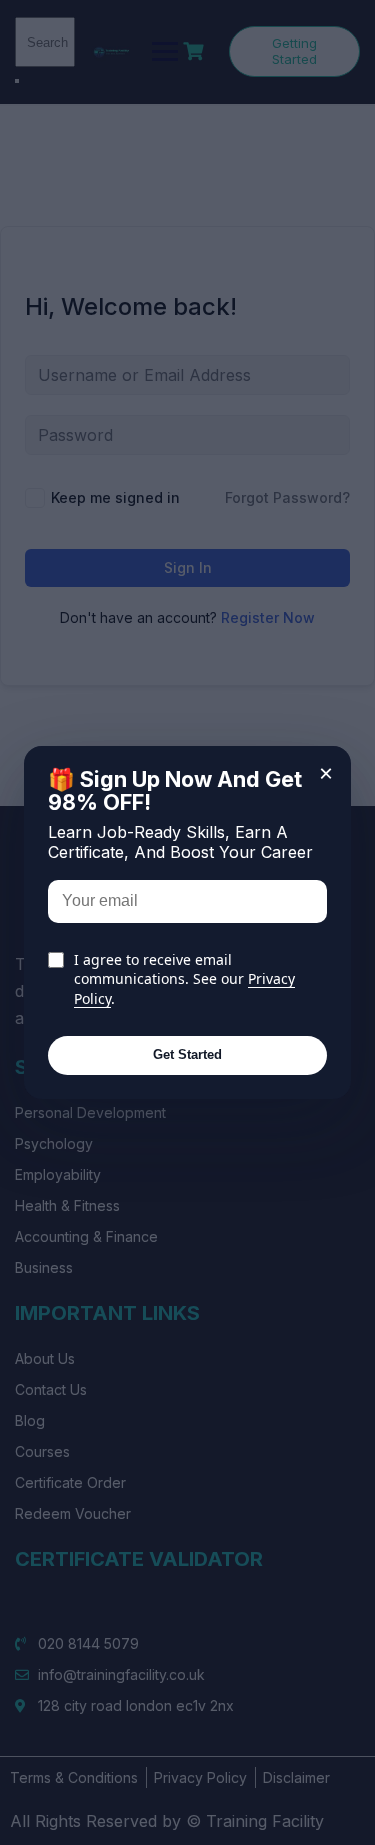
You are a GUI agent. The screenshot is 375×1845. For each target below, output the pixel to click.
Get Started (187, 1054)
